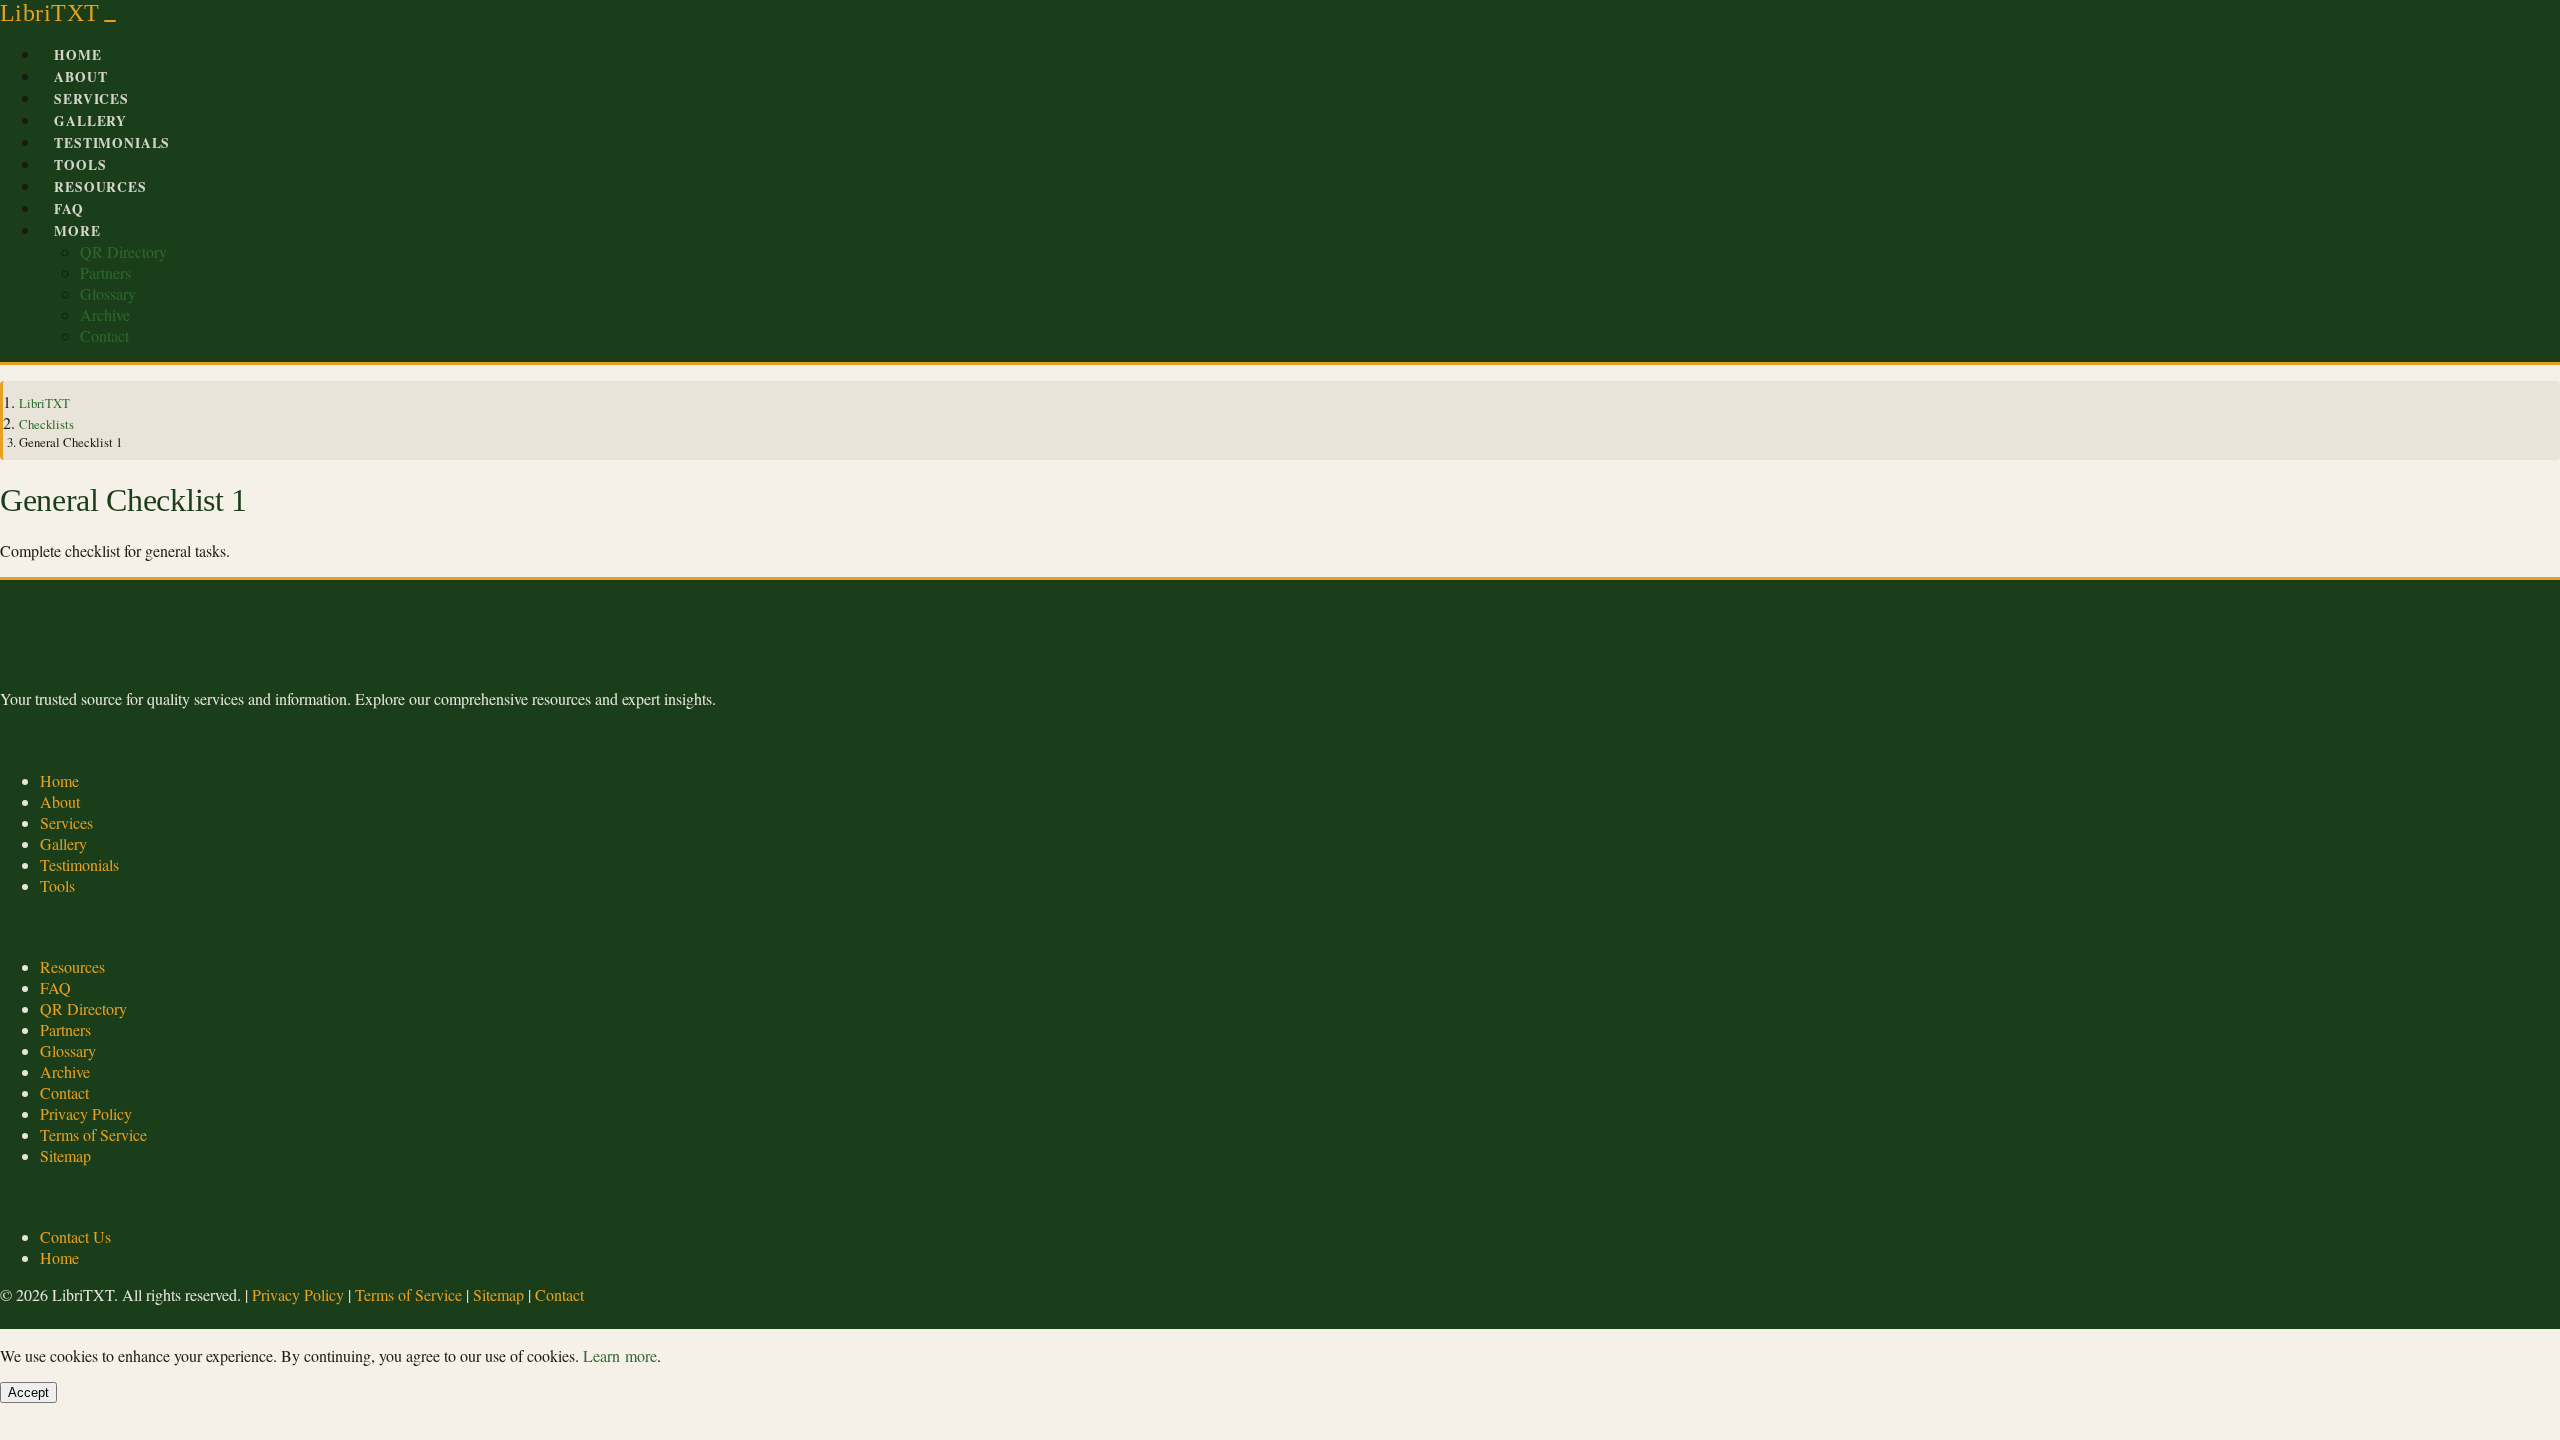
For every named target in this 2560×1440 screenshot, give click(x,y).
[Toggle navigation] (110, 21)
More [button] (77, 231)
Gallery (90, 121)
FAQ (68, 209)
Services (91, 99)
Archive (105, 314)
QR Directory (123, 251)
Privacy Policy (86, 1113)
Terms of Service (93, 1134)
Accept (28, 1392)
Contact (104, 335)
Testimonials (112, 143)
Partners (105, 272)
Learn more (620, 1355)
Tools (80, 165)
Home (77, 55)
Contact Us (75, 1236)
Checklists (46, 424)
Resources (100, 187)
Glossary (108, 293)
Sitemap (65, 1155)
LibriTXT (50, 13)
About (80, 77)
